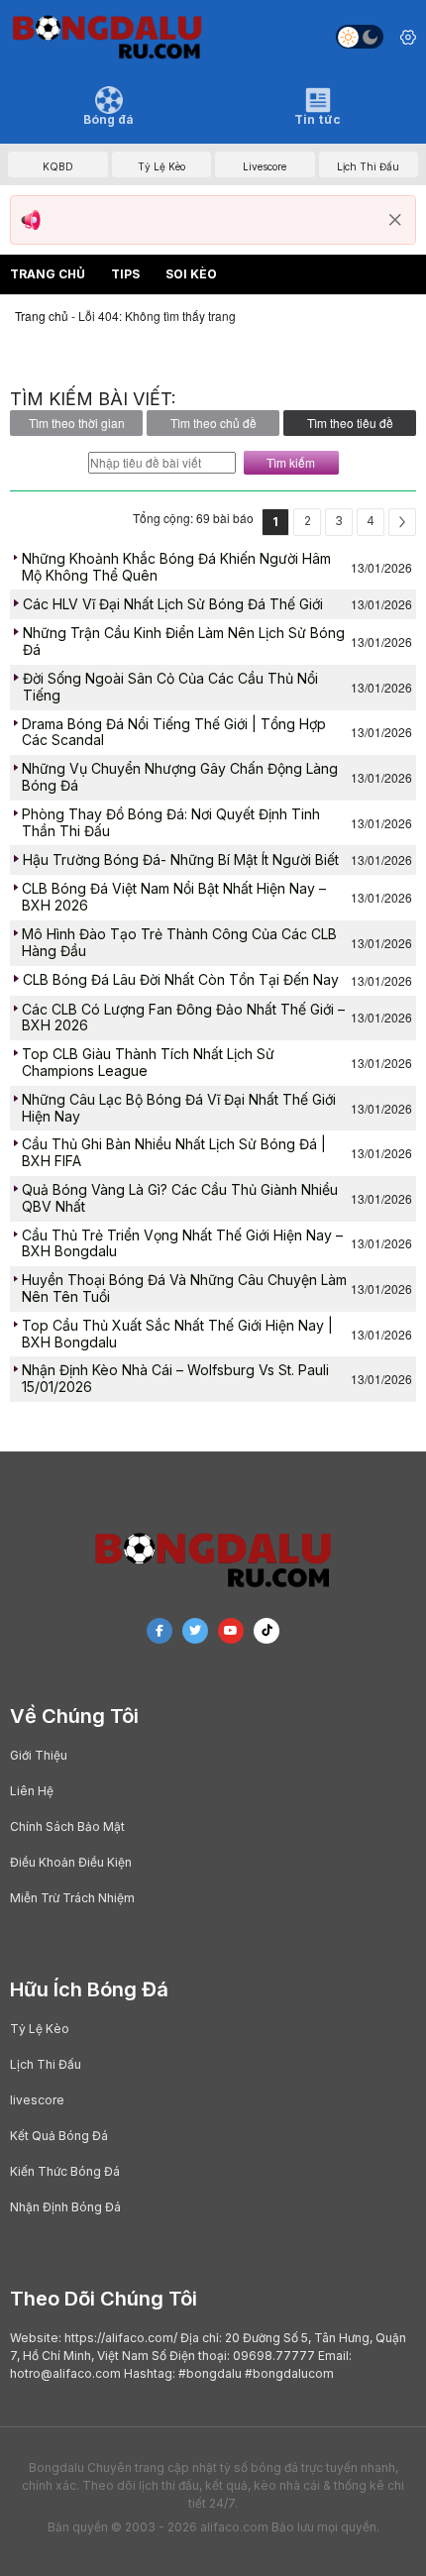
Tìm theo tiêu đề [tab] (350, 423)
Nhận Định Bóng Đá (65, 2207)
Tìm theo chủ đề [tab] (213, 423)
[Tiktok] (266, 1631)
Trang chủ (48, 274)
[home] (107, 37)
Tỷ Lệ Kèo (40, 2029)
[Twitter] (195, 1631)
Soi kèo (191, 274)
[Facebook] (160, 1631)
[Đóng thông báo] (395, 220)
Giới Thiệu (39, 1755)
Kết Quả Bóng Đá (59, 2136)
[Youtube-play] (231, 1631)
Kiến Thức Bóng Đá (65, 2171)
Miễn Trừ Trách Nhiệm (72, 1898)
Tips (125, 274)
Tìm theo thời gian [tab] (77, 423)
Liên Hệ (32, 1791)
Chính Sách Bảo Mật (67, 1826)
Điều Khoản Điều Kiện (71, 1862)
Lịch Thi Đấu (46, 2064)
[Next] (402, 522)
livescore (37, 2100)
